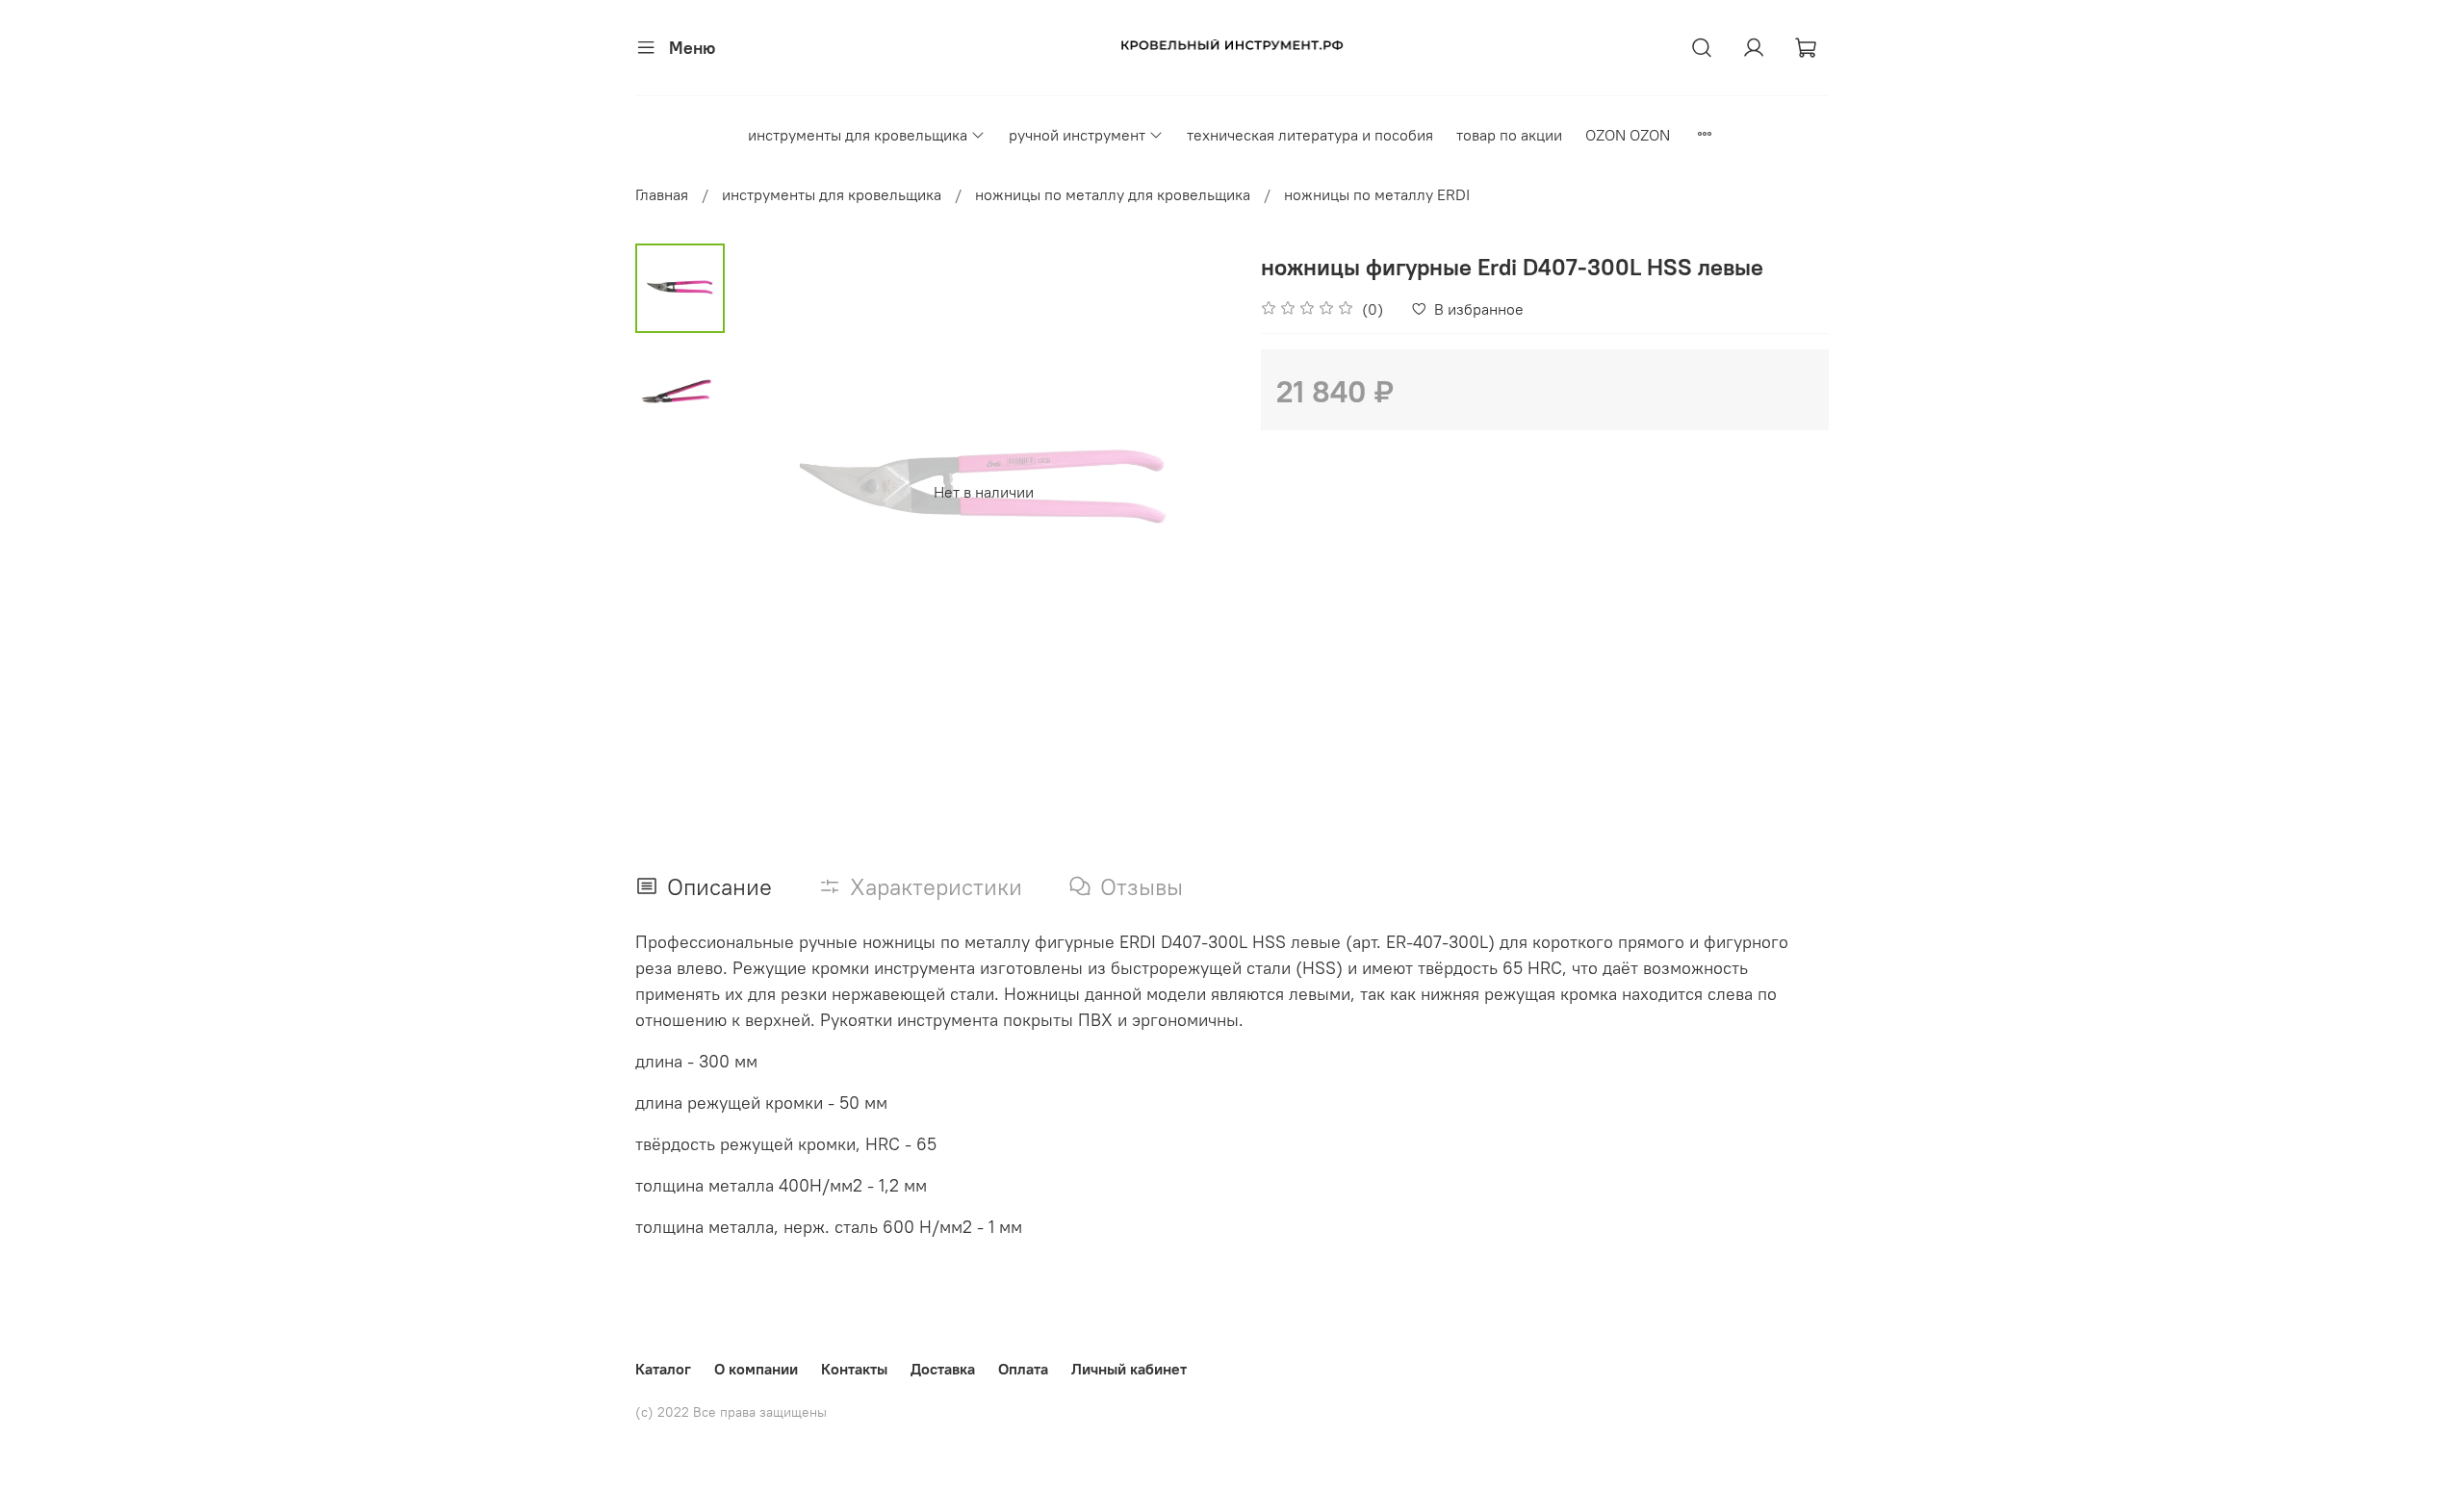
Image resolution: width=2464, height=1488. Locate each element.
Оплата (1023, 1369)
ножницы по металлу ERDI (1377, 194)
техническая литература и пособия (1310, 135)
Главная (662, 194)
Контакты (854, 1369)
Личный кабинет (1129, 1369)
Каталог (663, 1369)
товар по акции (1509, 135)
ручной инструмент (1077, 135)
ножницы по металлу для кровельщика (1113, 194)
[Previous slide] (773, 492)
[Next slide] (1193, 492)
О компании (756, 1369)
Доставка (943, 1369)
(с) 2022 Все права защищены (731, 1412)
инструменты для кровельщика (858, 135)
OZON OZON (1628, 135)
